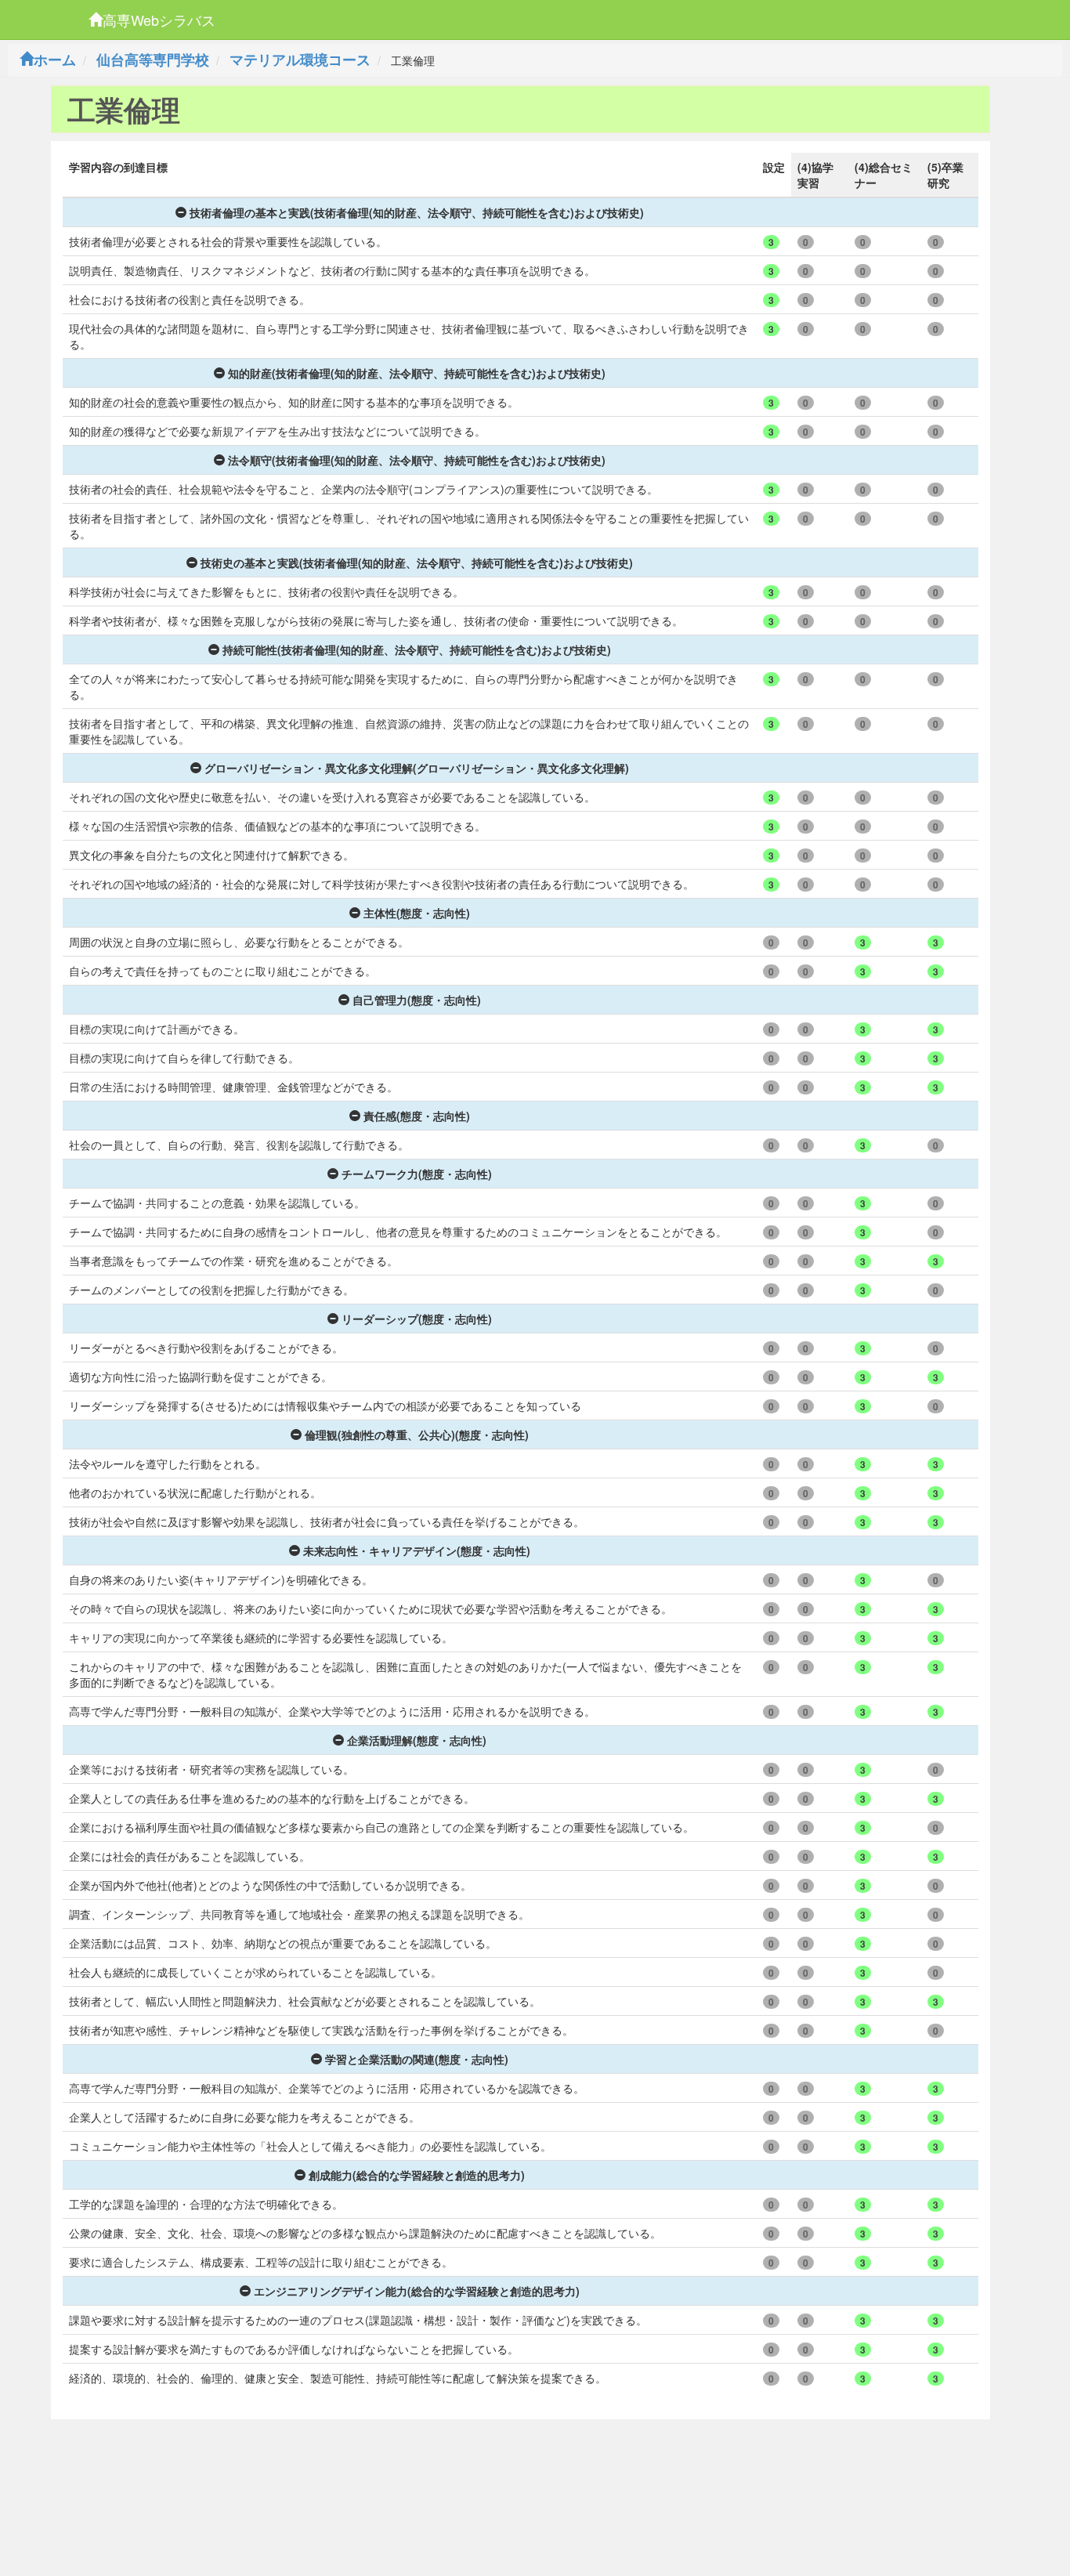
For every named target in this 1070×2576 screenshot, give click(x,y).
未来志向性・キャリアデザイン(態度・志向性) (417, 1550)
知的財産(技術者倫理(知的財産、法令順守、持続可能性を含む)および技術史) (417, 373)
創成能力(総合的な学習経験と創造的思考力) (417, 2175)
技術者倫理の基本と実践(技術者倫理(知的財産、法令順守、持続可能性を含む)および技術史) (417, 212)
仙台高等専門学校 (153, 60)
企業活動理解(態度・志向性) (417, 1740)
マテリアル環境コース (300, 60)
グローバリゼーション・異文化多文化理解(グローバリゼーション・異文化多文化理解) (417, 768)
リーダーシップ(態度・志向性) (417, 1319)
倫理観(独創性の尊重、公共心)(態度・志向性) (417, 1435)
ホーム (55, 60)
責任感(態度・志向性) (417, 1116)
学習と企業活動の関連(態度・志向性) (417, 2059)
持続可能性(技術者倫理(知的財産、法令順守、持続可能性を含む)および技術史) (417, 649)
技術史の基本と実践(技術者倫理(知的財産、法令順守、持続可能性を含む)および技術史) (417, 563)
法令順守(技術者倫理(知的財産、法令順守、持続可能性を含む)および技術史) (417, 460)
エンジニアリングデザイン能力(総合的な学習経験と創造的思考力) (417, 2291)
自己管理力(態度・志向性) (417, 1000)
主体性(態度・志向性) (417, 913)
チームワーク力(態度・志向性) (417, 1174)
